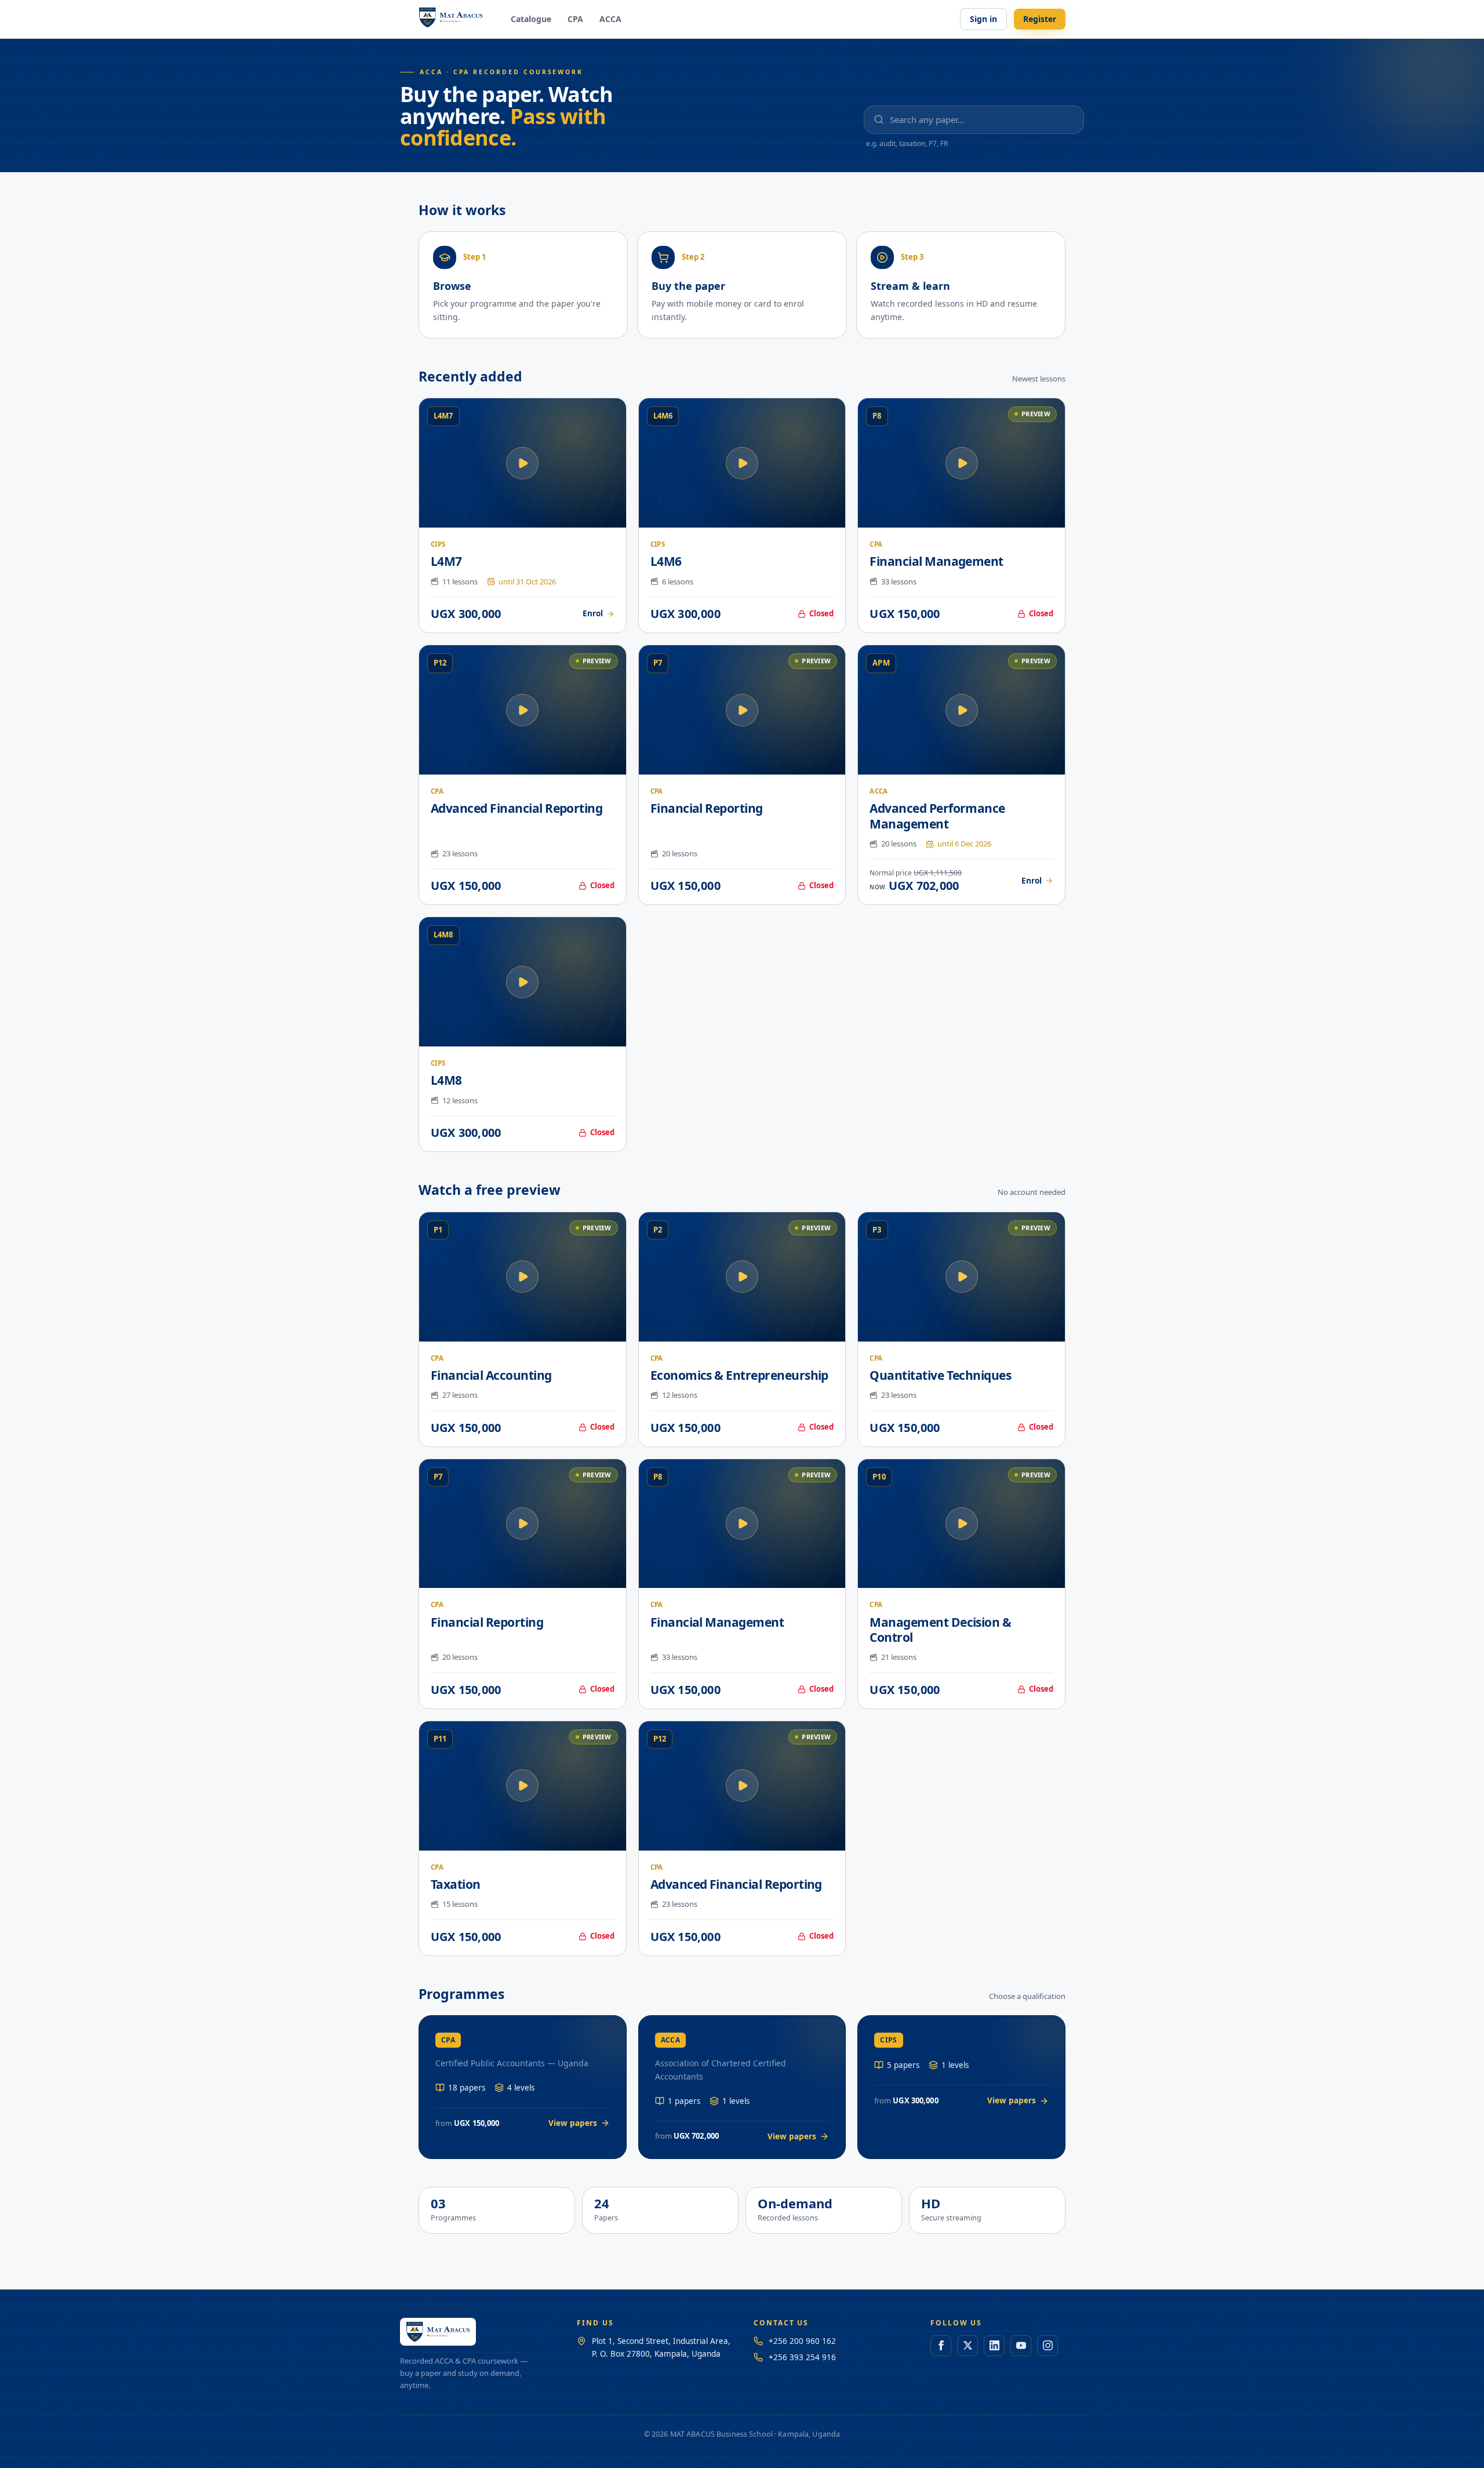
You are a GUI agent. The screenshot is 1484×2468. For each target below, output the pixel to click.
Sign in (983, 19)
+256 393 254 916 (802, 2357)
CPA (575, 19)
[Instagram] (1047, 2346)
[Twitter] (967, 2346)
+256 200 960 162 (802, 2341)
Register (1040, 19)
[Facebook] (941, 2346)
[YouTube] (1021, 2346)
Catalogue (531, 19)
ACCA (610, 19)
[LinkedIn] (994, 2346)
